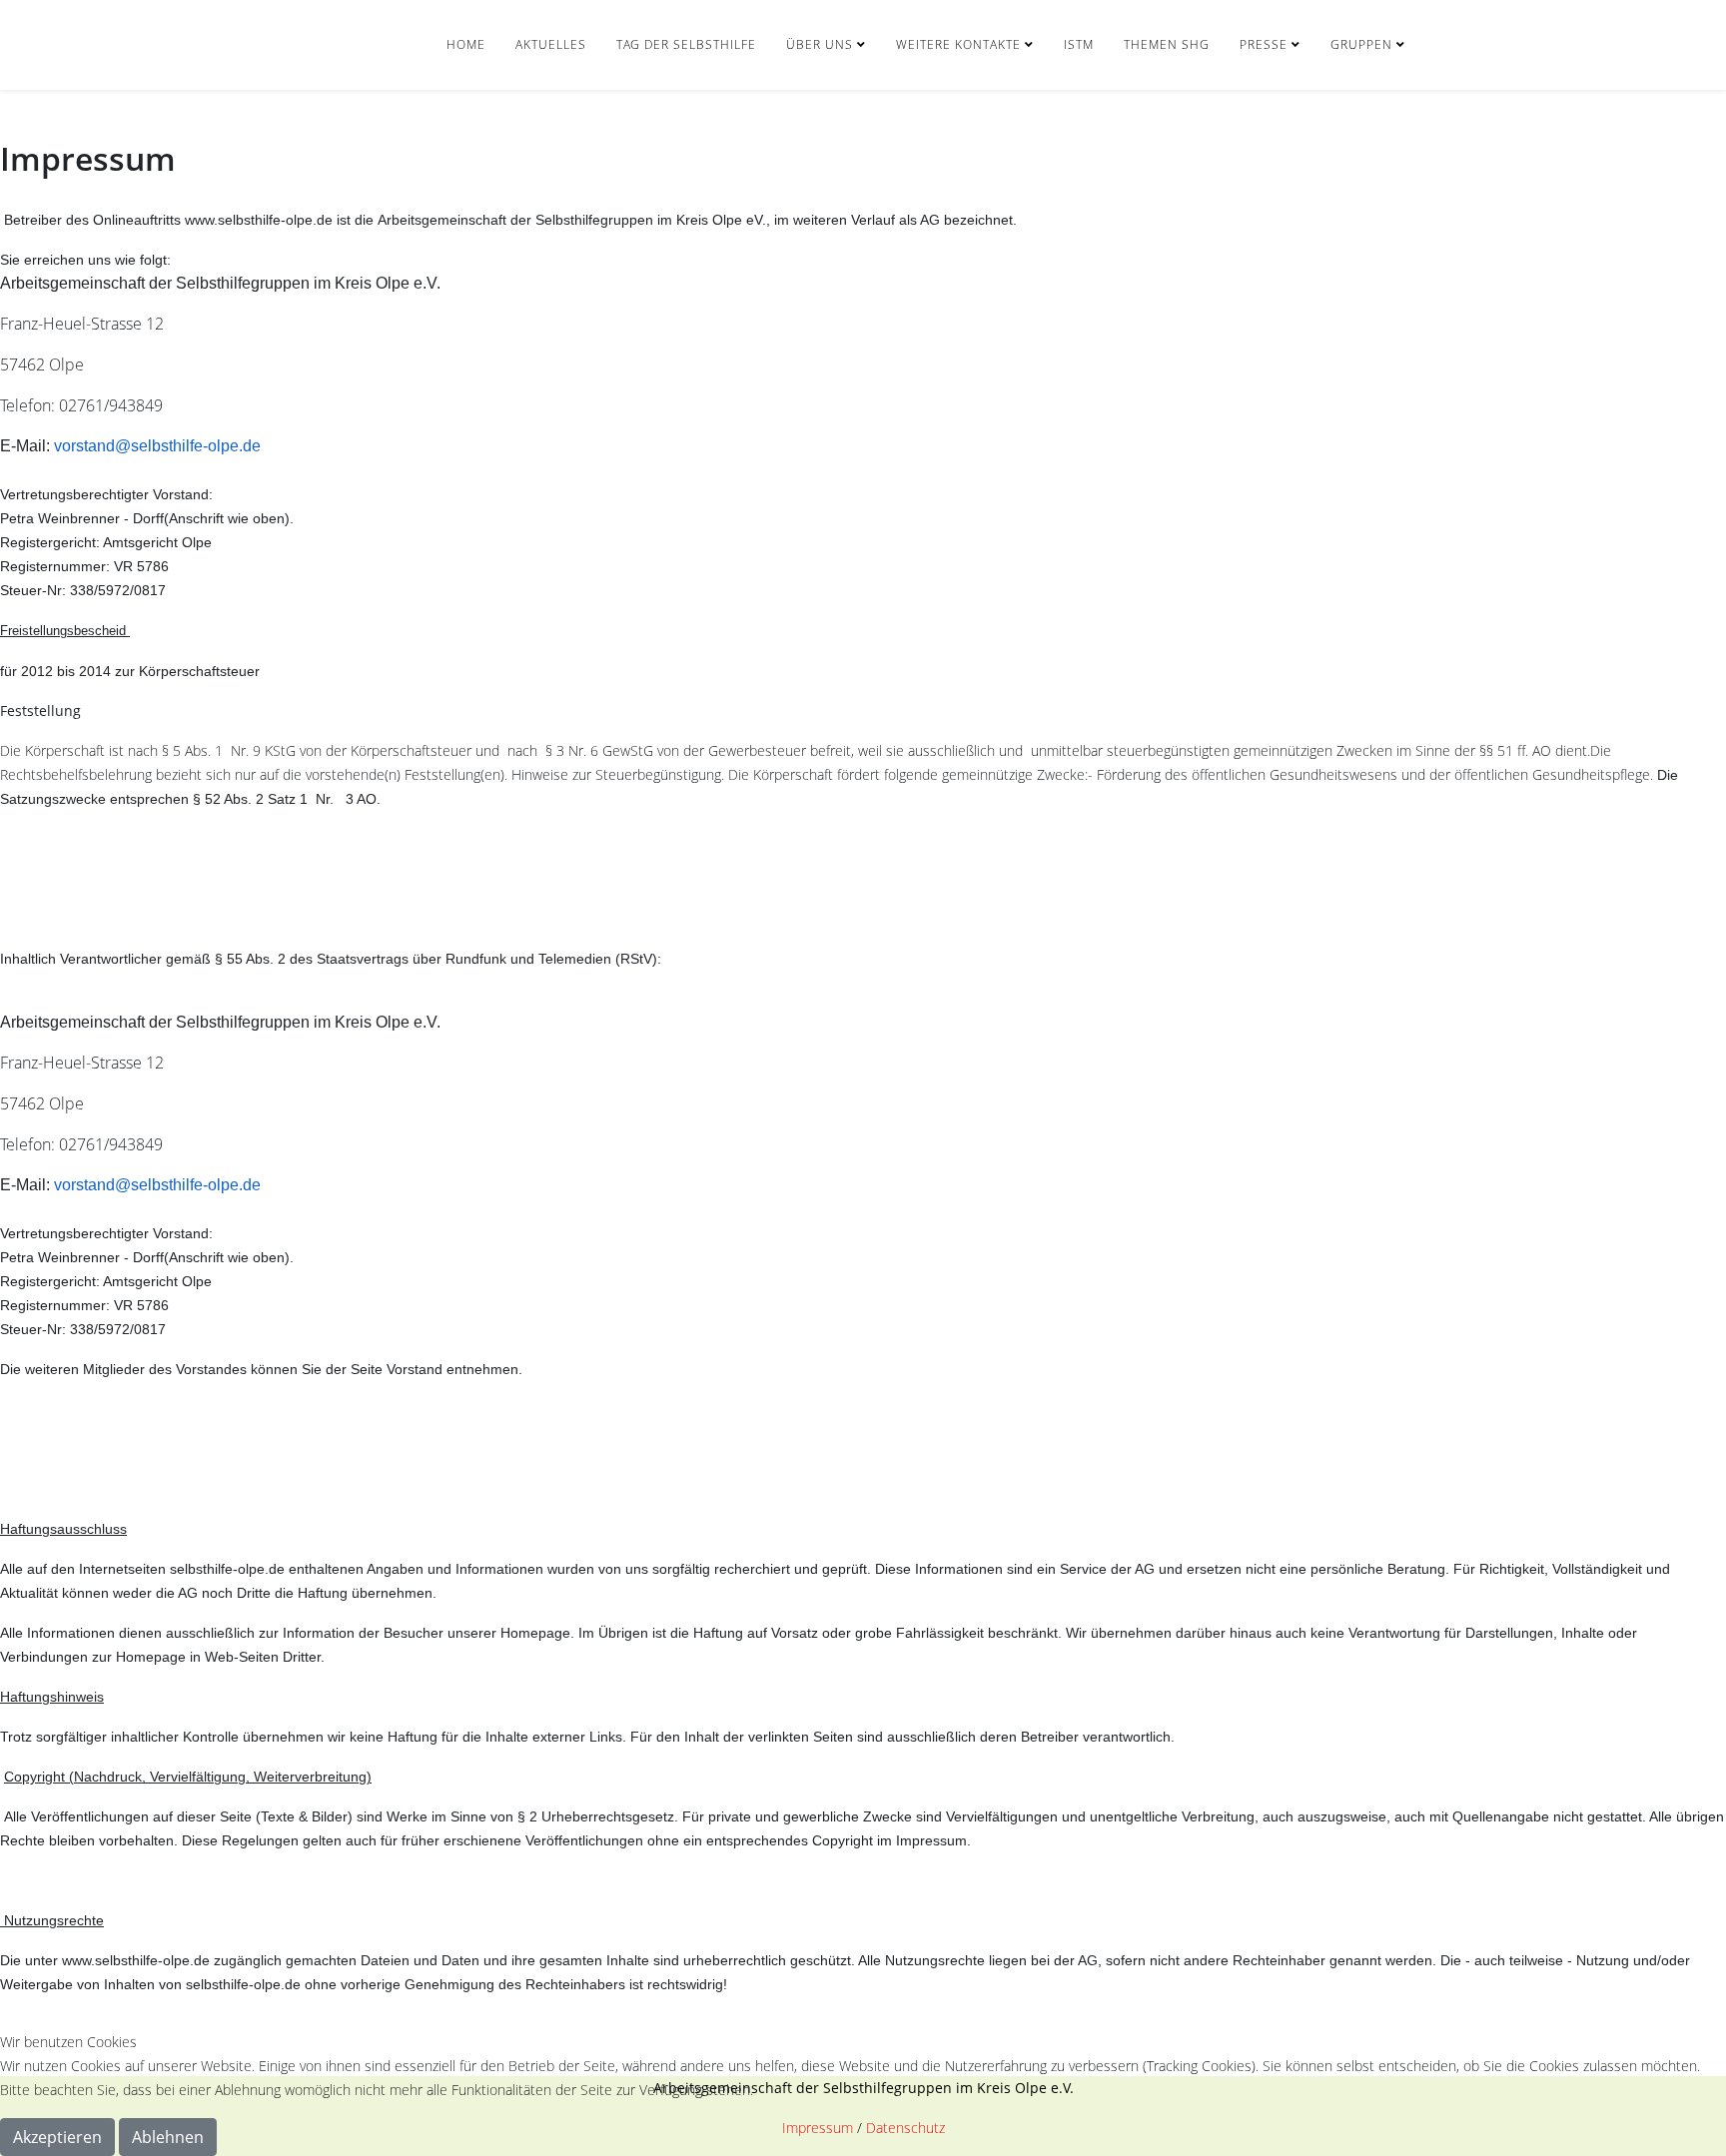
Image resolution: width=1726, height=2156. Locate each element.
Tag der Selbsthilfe (686, 44)
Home (466, 44)
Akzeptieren (57, 2137)
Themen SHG (1167, 44)
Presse (1264, 44)
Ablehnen (168, 2137)
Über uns (820, 44)
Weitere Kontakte (958, 44)
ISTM (1079, 44)
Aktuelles (551, 44)
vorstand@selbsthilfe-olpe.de (157, 446)
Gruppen (1361, 44)
